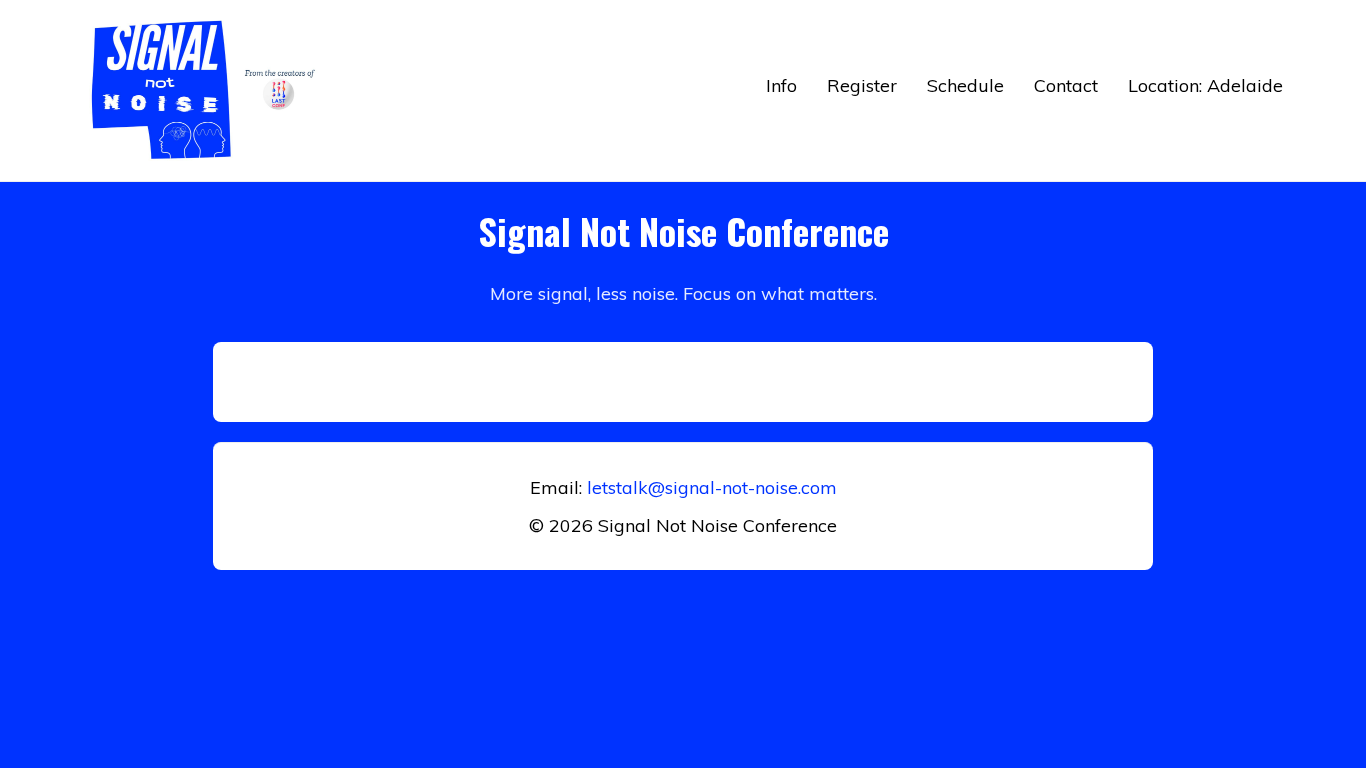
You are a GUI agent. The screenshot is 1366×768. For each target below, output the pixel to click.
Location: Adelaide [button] (1205, 85)
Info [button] (781, 85)
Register (862, 85)
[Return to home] (208, 90)
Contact (1066, 85)
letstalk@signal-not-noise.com (712, 487)
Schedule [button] (965, 85)
